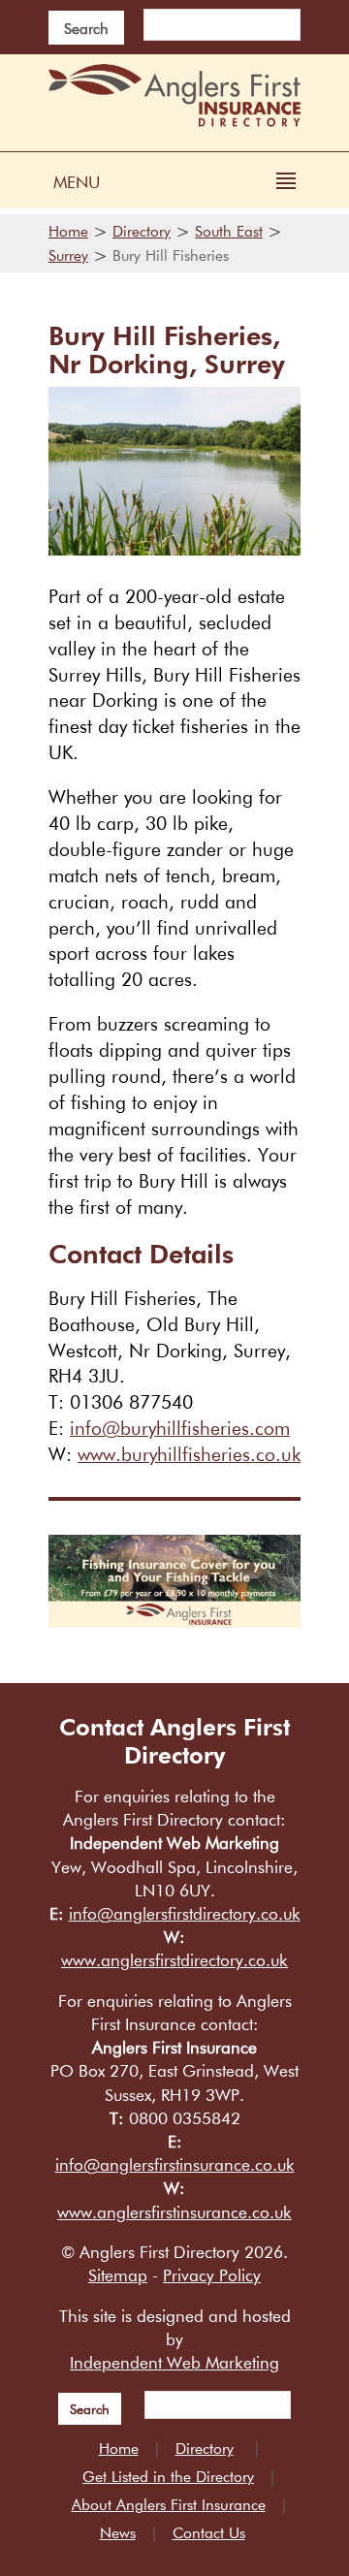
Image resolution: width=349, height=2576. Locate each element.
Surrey (68, 255)
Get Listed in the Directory (168, 2476)
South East (229, 231)
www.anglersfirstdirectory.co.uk (174, 1960)
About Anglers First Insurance (169, 2504)
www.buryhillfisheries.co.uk (189, 1454)
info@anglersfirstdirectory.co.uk (185, 1913)
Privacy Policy (212, 2275)
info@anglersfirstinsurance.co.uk (175, 2164)
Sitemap (118, 2275)
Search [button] (86, 28)
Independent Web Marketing (174, 2362)
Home (68, 231)
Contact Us (209, 2532)
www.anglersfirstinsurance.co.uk (174, 2212)
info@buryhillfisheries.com (180, 1428)
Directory (142, 231)
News (118, 2532)
